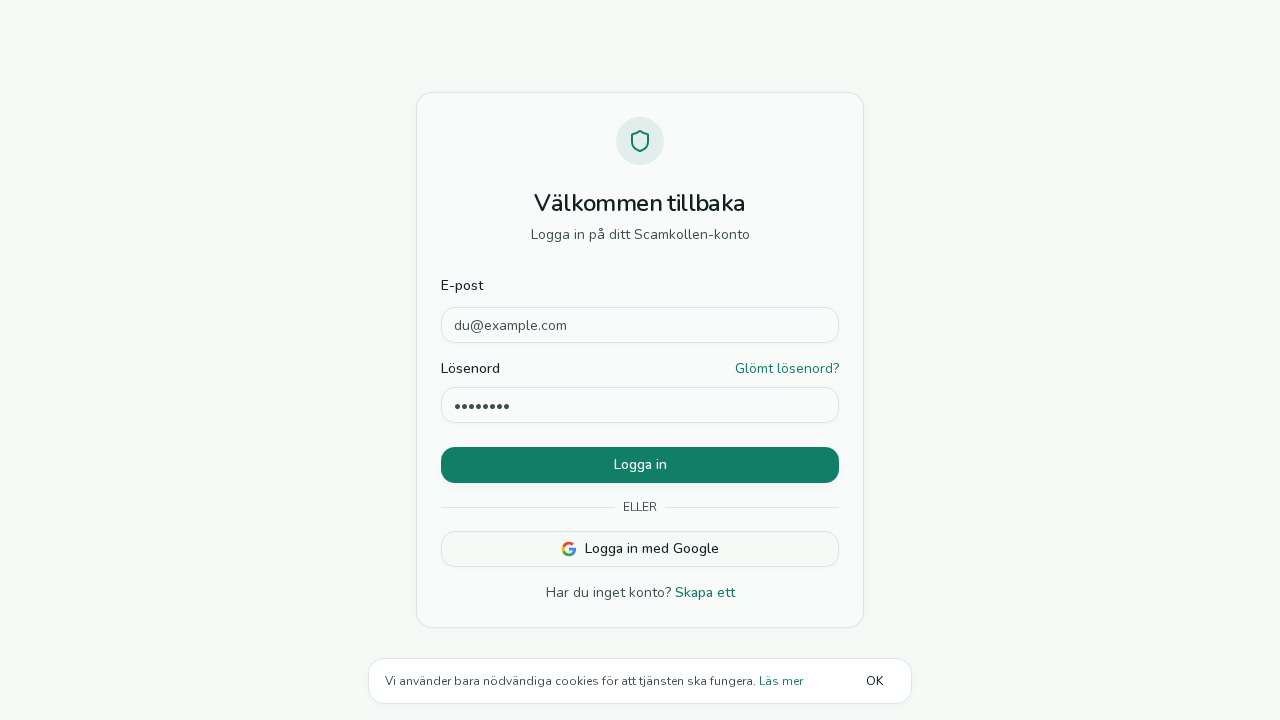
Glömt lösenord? (787, 368)
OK (874, 681)
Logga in (640, 464)
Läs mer (781, 681)
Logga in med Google (652, 548)
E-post (462, 285)
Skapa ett (705, 592)
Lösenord (470, 369)
